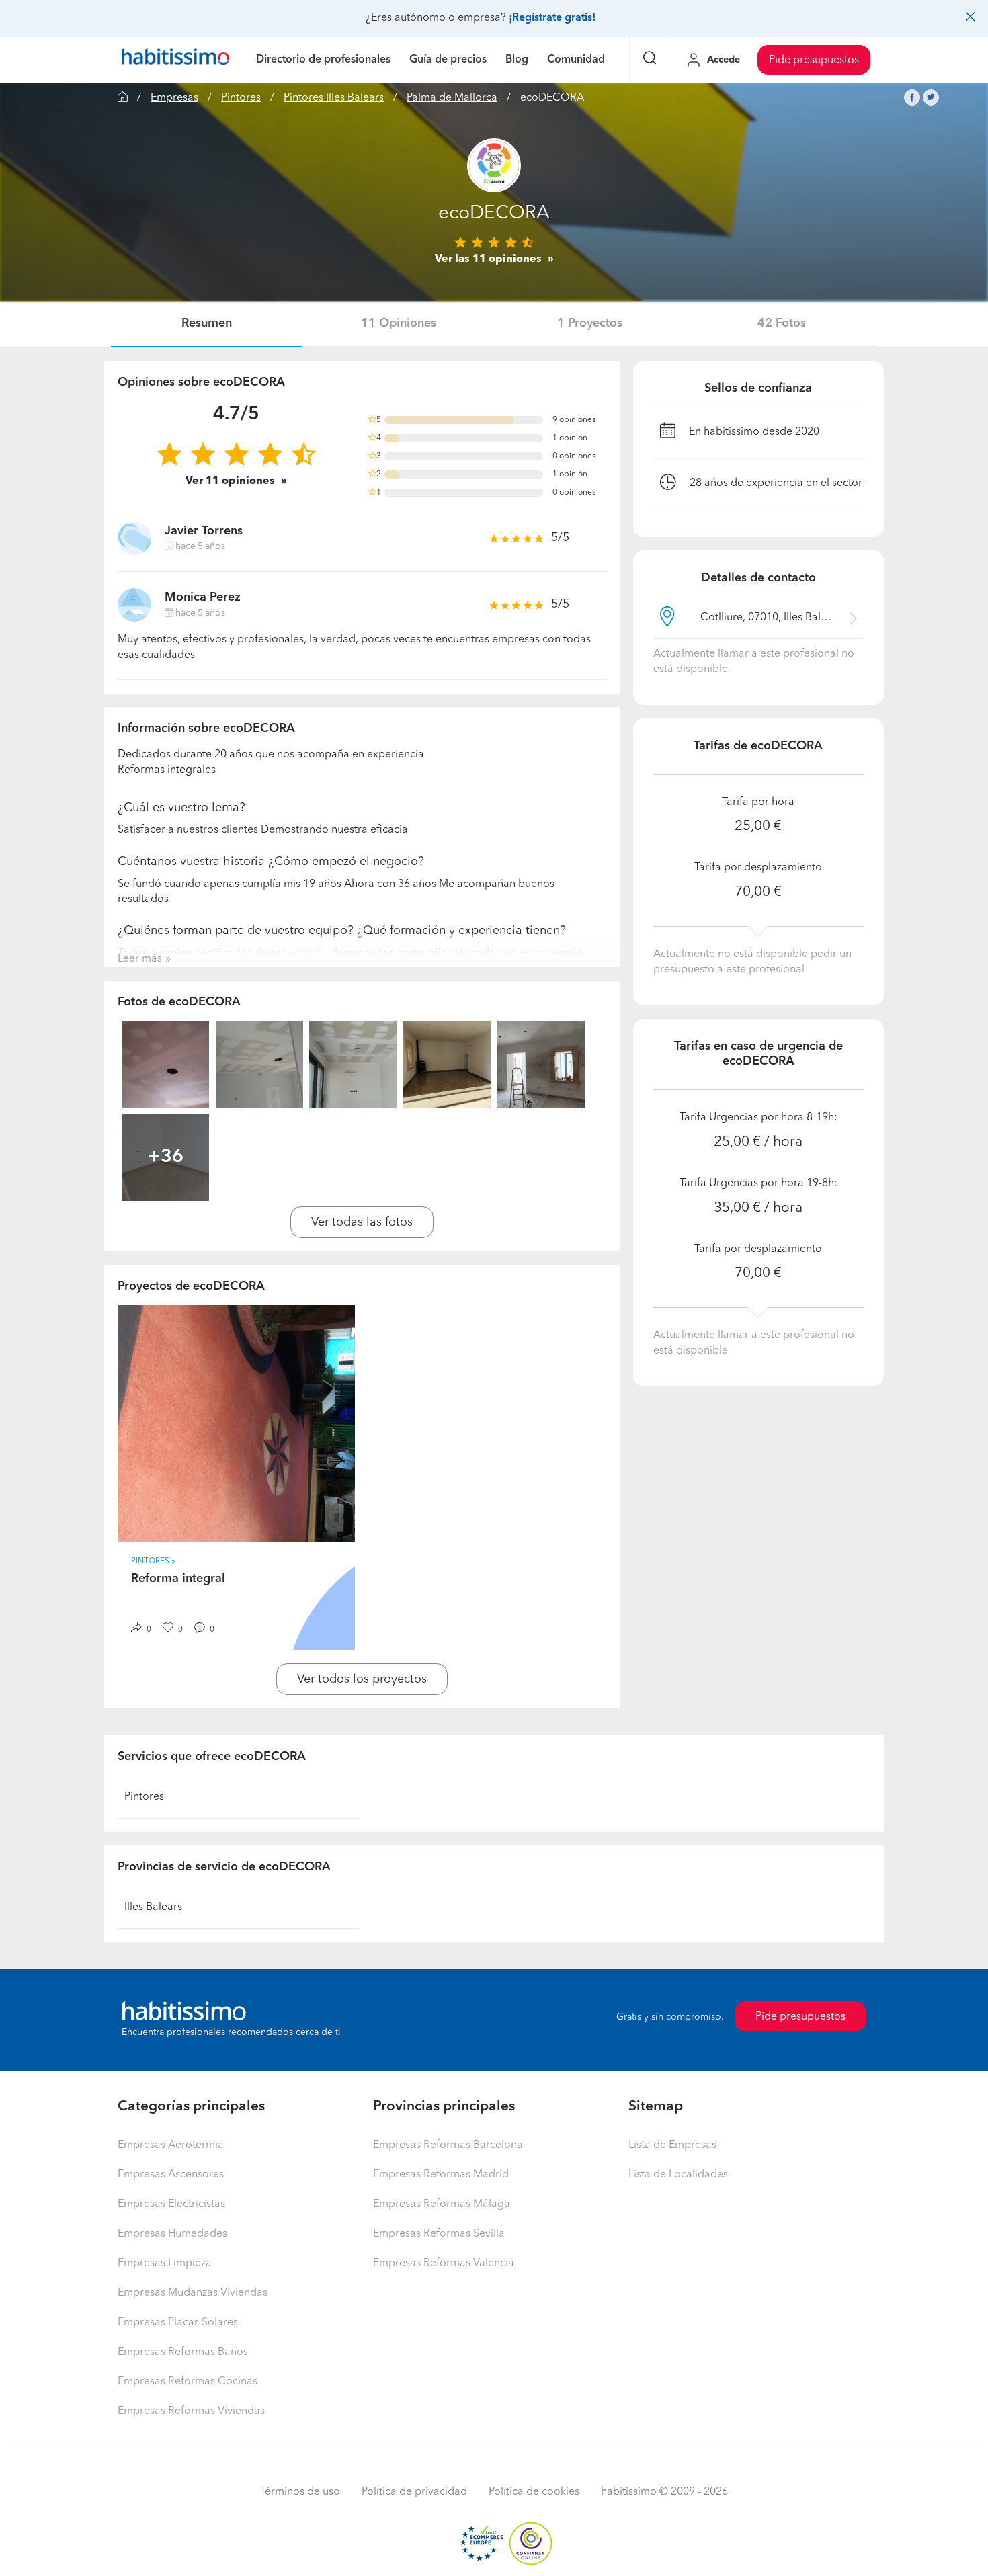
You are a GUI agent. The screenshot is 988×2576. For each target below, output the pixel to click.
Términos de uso (300, 2492)
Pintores (241, 98)
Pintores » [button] (153, 1561)
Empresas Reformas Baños (183, 2352)
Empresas (174, 98)
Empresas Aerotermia (171, 2145)
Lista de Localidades (678, 2175)
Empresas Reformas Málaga (442, 2204)
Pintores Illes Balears (334, 98)
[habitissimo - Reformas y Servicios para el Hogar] (175, 60)
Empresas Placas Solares (178, 2323)
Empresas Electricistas (171, 2204)
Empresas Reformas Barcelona (448, 2145)
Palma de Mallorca (452, 98)
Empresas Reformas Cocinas (188, 2382)
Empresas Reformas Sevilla (439, 2234)
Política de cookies (534, 2492)
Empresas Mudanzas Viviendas (193, 2293)
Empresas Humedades (172, 2234)
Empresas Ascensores (171, 2175)
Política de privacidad (414, 2492)
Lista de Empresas (672, 2145)
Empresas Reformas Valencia (444, 2263)
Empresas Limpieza (165, 2263)
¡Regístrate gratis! (552, 18)
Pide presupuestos (814, 60)
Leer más (140, 959)
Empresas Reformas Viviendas (191, 2411)
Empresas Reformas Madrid (441, 2175)
